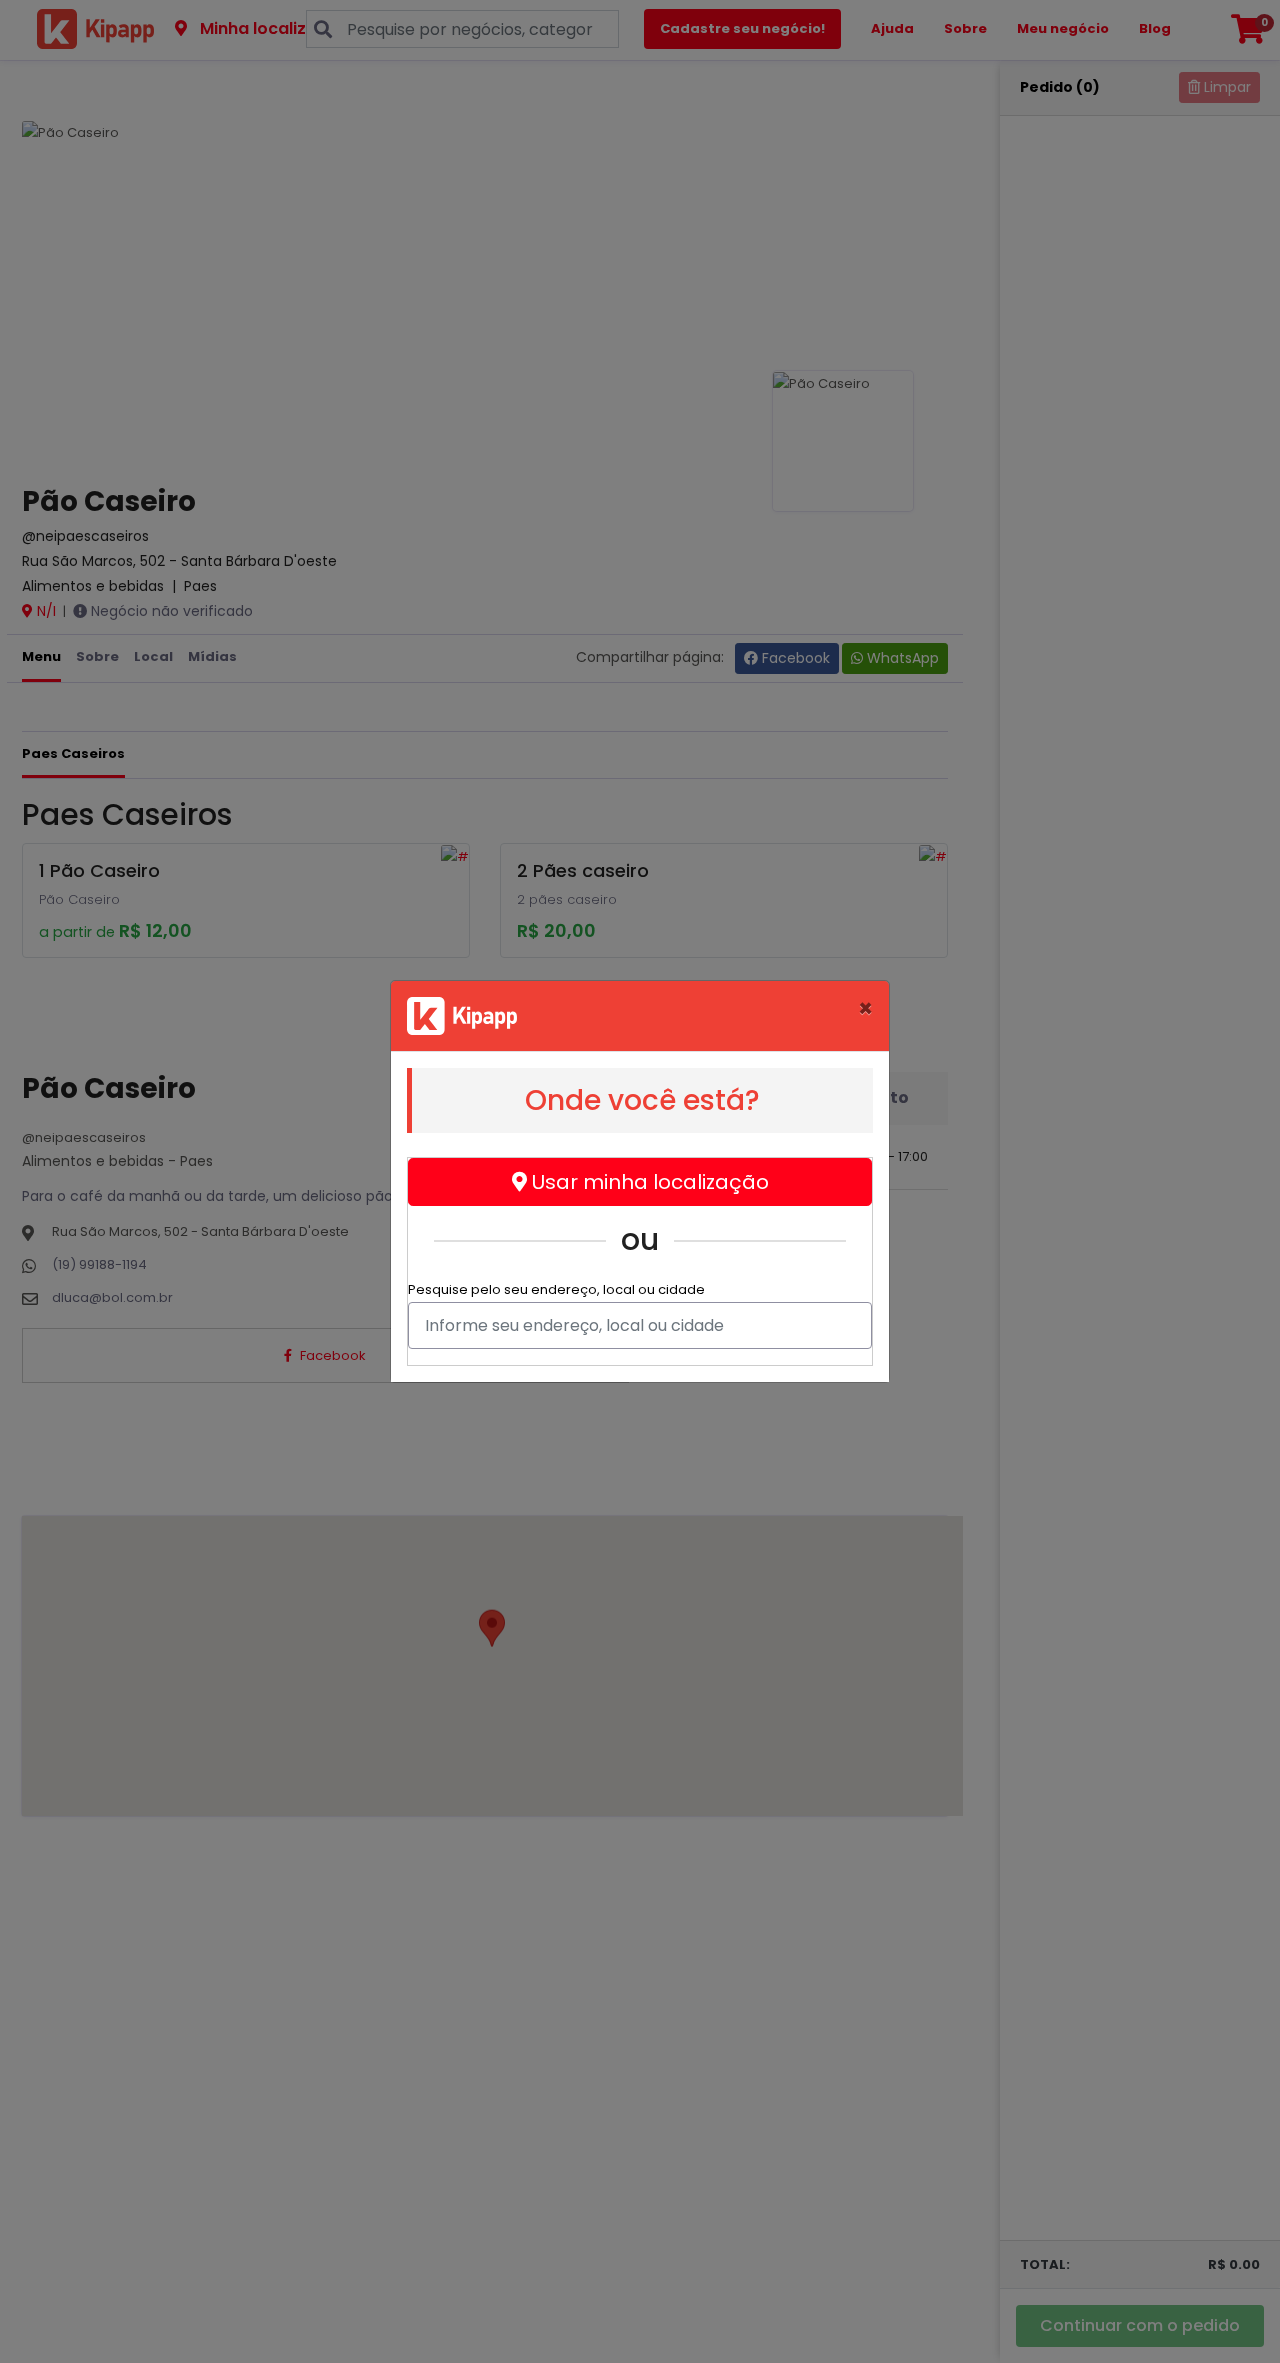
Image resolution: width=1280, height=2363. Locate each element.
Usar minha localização (648, 1182)
